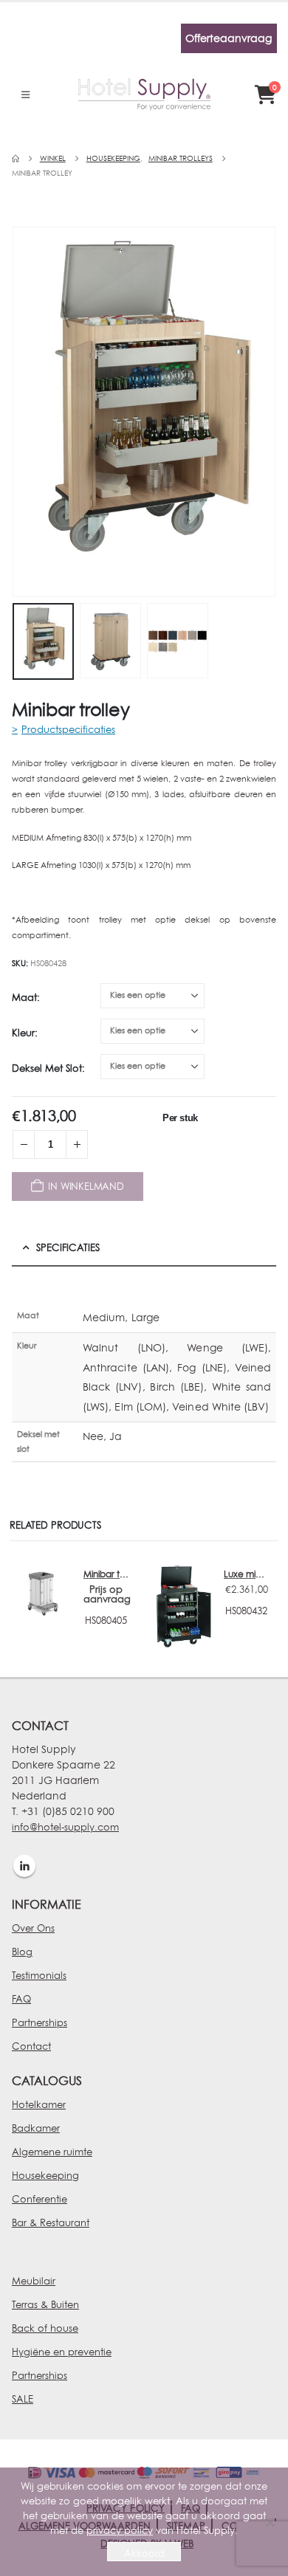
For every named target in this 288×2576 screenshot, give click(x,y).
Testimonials (39, 1975)
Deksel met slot (47, 1068)
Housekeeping (45, 2175)
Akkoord (144, 2553)
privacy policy (120, 2530)
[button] (25, 94)
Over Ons (33, 1928)
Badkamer (36, 2128)
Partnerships (40, 2022)
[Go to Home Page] (16, 159)
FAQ (21, 1999)
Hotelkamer (39, 2104)
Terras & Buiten (45, 2304)
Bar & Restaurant (51, 2222)
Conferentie (40, 2199)
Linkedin (24, 1866)
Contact (31, 2046)
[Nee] (270, 2522)
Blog (22, 1952)
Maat (24, 997)
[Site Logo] (144, 94)
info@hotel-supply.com (65, 1827)
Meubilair (34, 2281)
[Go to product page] (42, 1591)
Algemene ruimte (52, 2152)
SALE (23, 2399)
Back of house (45, 2328)
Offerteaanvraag (229, 38)
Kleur (23, 1033)
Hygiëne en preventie (62, 2352)
